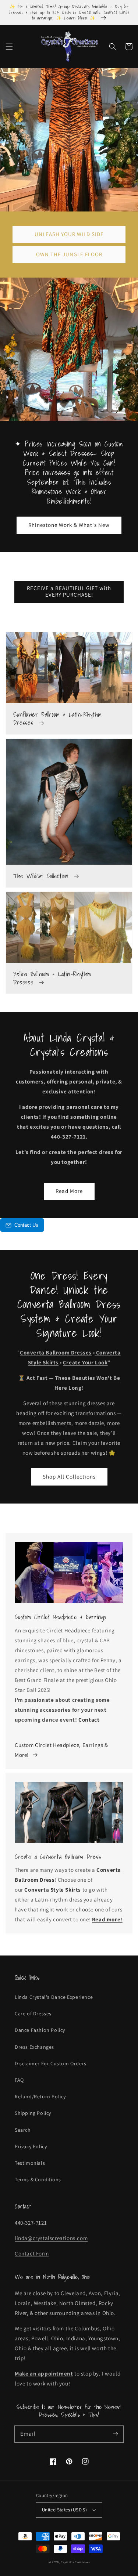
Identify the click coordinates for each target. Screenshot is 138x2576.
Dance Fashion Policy (40, 2030)
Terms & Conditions (38, 2179)
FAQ (19, 2080)
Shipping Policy (33, 2113)
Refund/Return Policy (40, 2096)
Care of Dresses (33, 2014)
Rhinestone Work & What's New (69, 525)
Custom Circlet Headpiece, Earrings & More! (61, 1750)
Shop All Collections (69, 1477)
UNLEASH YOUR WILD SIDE (69, 234)
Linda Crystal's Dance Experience (54, 1997)
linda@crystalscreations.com (51, 2238)
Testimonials (30, 2163)
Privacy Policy (31, 2146)
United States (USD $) (64, 2510)
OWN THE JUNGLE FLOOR (69, 254)
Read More (69, 1191)
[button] (9, 47)
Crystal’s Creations (75, 2562)
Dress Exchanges (34, 2047)
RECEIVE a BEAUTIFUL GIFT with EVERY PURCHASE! (69, 591)
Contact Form (32, 2253)
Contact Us (26, 1225)
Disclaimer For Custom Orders (51, 2063)
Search (23, 2130)
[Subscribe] (115, 2434)
